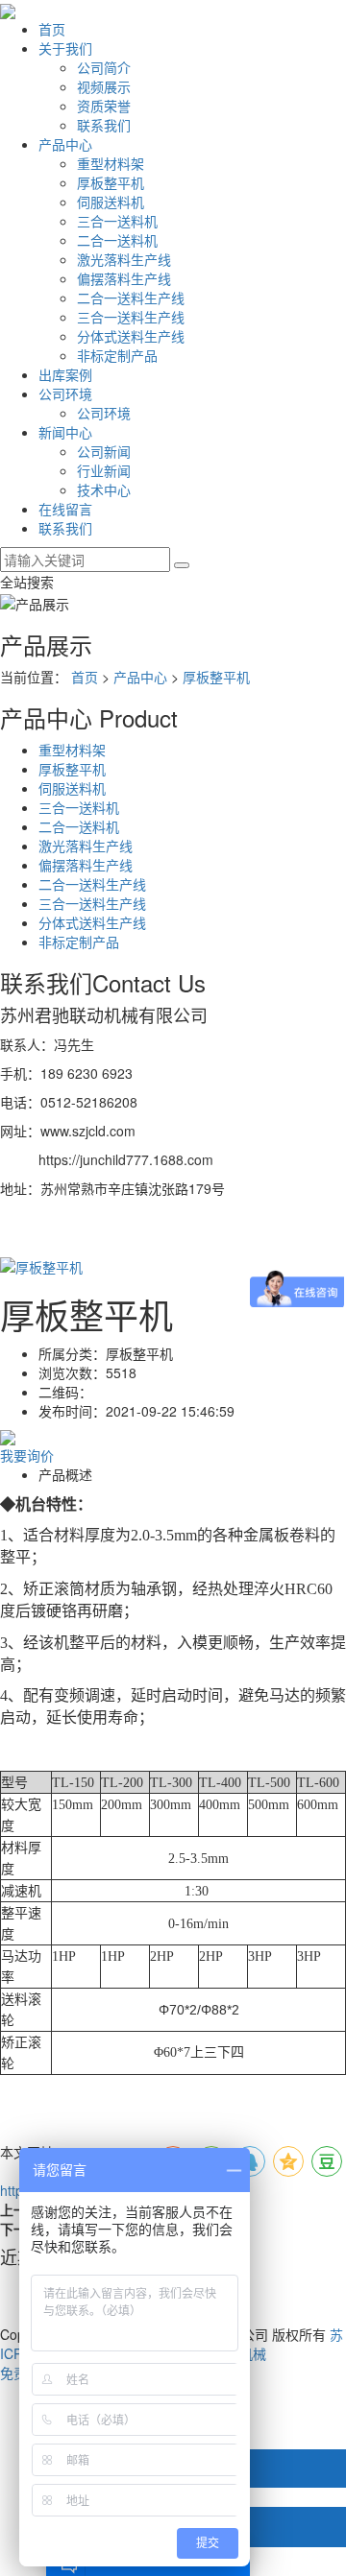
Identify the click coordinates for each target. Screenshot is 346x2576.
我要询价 (27, 1455)
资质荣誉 (104, 106)
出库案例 (65, 374)
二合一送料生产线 (131, 298)
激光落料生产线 (124, 259)
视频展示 (104, 86)
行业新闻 (104, 470)
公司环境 (65, 394)
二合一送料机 (117, 240)
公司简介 (104, 67)
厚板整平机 (111, 182)
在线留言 (65, 509)
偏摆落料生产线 (124, 278)
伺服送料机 (111, 202)
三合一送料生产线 (131, 317)
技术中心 (104, 489)
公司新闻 (104, 451)
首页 (52, 29)
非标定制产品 (117, 355)
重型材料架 (111, 163)
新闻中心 (65, 432)
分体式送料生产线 (131, 336)
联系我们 (104, 125)
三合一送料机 (117, 221)
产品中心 (65, 144)
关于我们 (65, 48)
